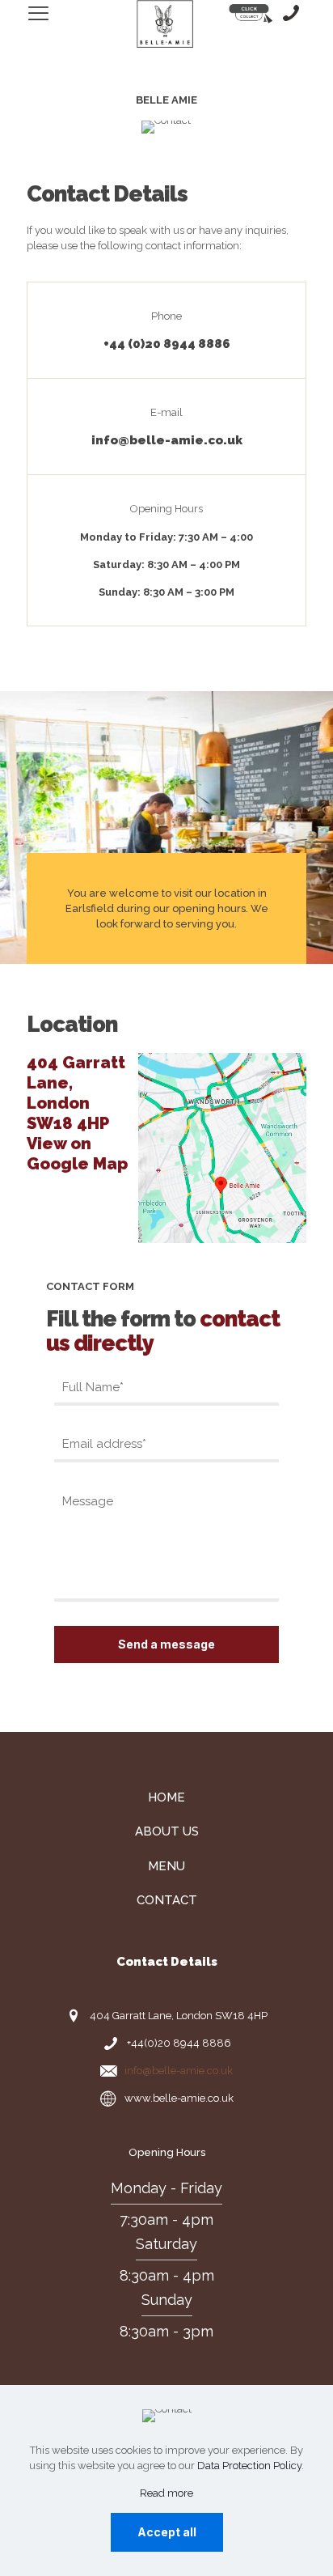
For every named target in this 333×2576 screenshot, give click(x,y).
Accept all (167, 2532)
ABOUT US (167, 1831)
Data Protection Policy (249, 2466)
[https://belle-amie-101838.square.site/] (251, 14)
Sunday (167, 2300)
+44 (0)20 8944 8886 (167, 344)
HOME (166, 1797)
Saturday (166, 2244)
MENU (166, 1866)
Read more (166, 2493)
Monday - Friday (166, 2188)
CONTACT (167, 1900)
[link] (222, 1148)
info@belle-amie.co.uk (167, 440)
